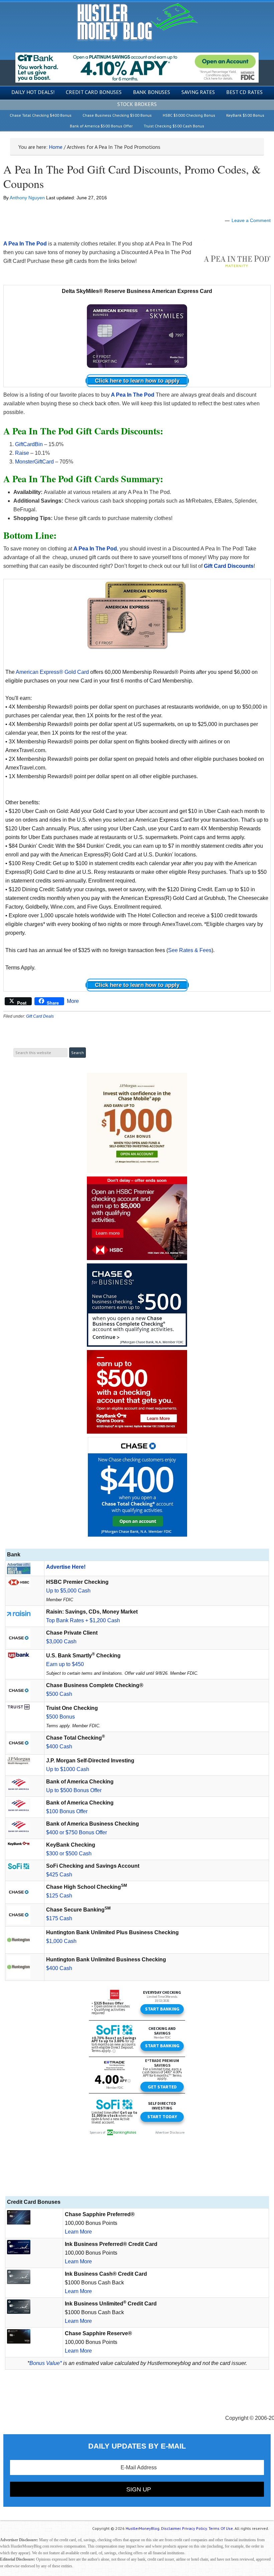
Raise (22, 453)
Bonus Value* (46, 2363)
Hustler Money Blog (137, 22)
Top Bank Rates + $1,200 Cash (83, 1620)
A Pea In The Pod (133, 395)
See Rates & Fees (190, 950)
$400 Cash (59, 1746)
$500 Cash (59, 1694)
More (73, 1001)
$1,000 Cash (61, 1941)
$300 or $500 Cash (69, 1853)
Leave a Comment (251, 220)
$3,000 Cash (61, 1641)
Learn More (78, 2232)
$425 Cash (59, 1875)
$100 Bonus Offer (67, 1811)
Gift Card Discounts (229, 566)
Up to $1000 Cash (68, 1769)
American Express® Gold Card (52, 672)
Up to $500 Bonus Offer (74, 1790)
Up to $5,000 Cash (68, 1591)
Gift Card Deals (40, 1016)
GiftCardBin (29, 444)
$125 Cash (59, 1896)
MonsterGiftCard (34, 462)
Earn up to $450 (65, 1664)
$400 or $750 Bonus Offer (77, 1832)
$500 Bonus (60, 1717)
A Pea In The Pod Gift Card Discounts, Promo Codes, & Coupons (132, 176)
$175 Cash (59, 1918)
